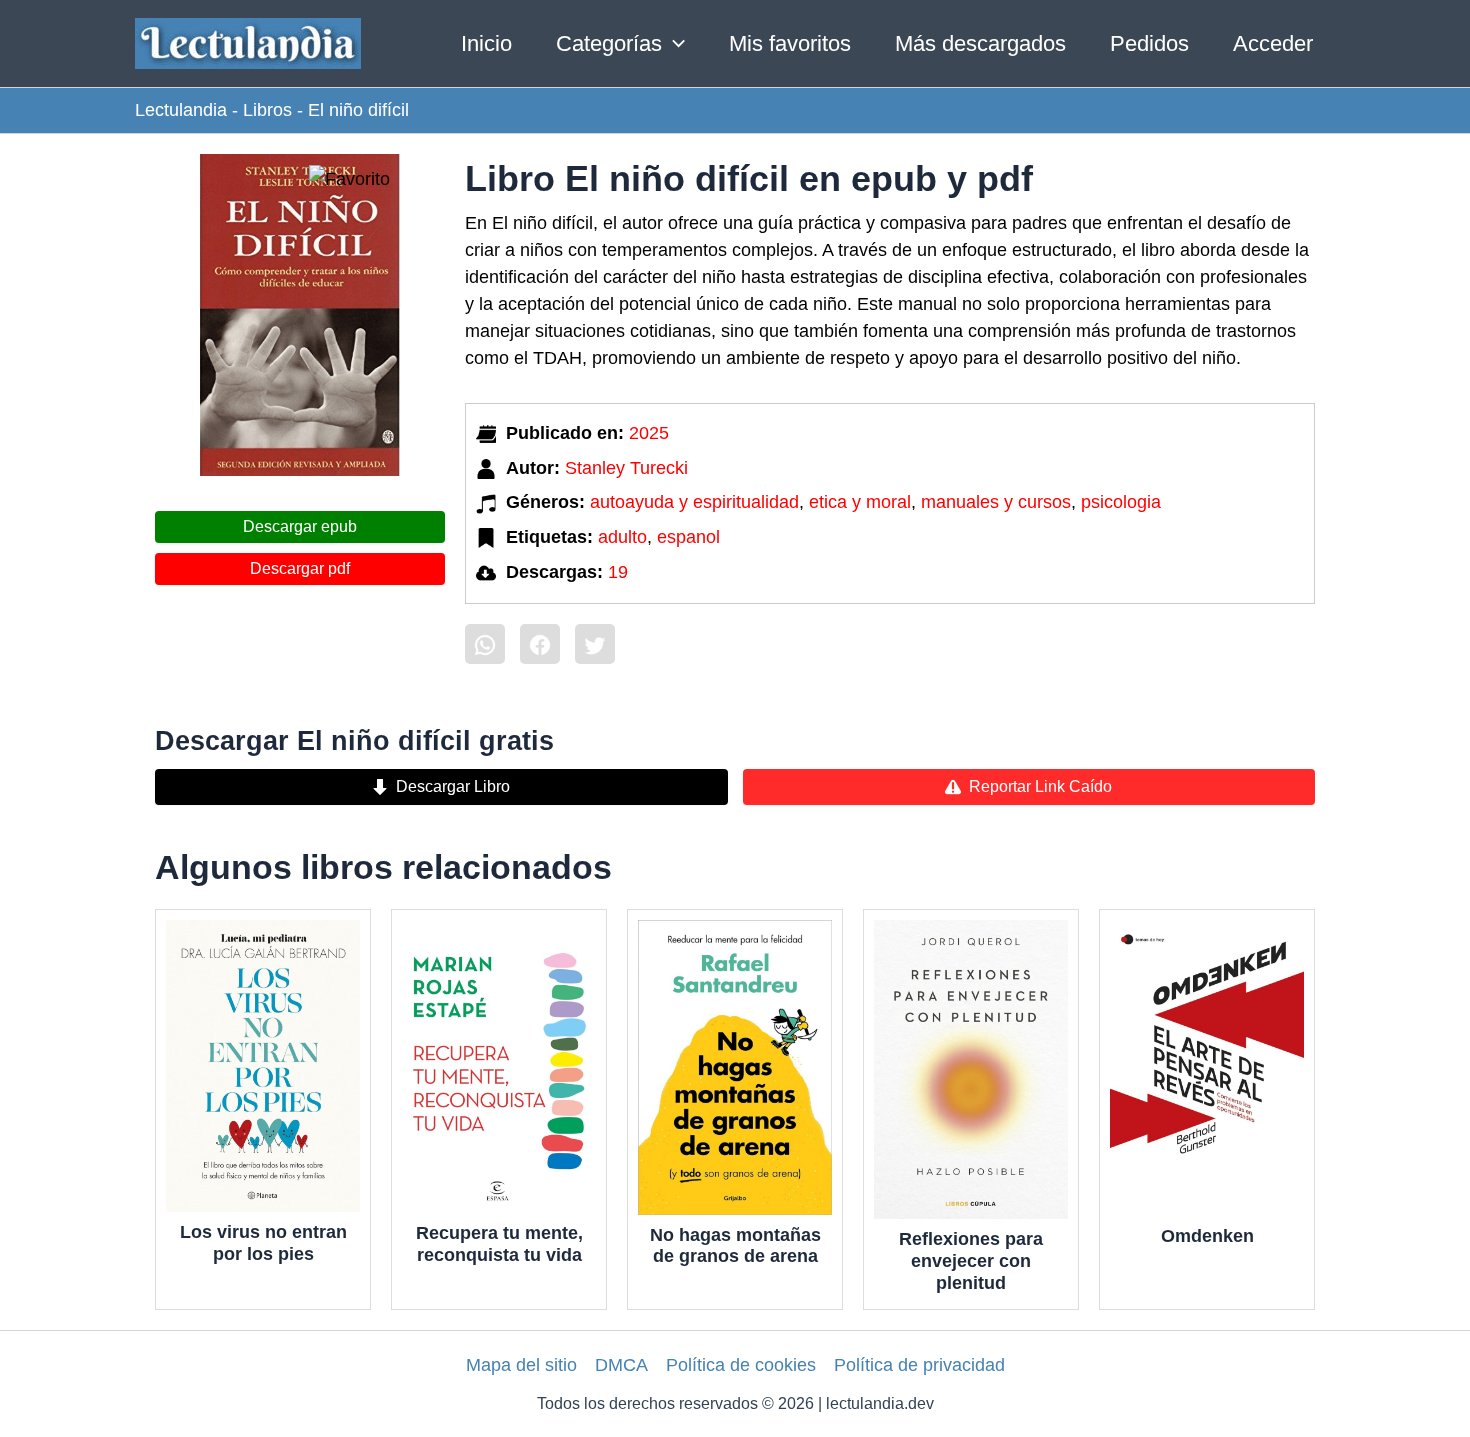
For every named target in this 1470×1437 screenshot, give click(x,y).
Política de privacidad (919, 1365)
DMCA (621, 1365)
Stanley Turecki (626, 468)
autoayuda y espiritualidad (694, 502)
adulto (622, 537)
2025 (649, 433)
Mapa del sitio (521, 1365)
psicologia (1121, 502)
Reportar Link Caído (1040, 786)
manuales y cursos (996, 502)
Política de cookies (741, 1365)
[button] (673, 44)
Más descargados (980, 43)
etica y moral (860, 502)
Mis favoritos (790, 43)
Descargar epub (300, 526)
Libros (267, 110)
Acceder (1273, 43)
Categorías (609, 43)
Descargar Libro (453, 786)
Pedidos (1149, 43)
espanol (688, 537)
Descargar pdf (300, 568)
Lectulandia (181, 110)
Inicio (486, 43)
